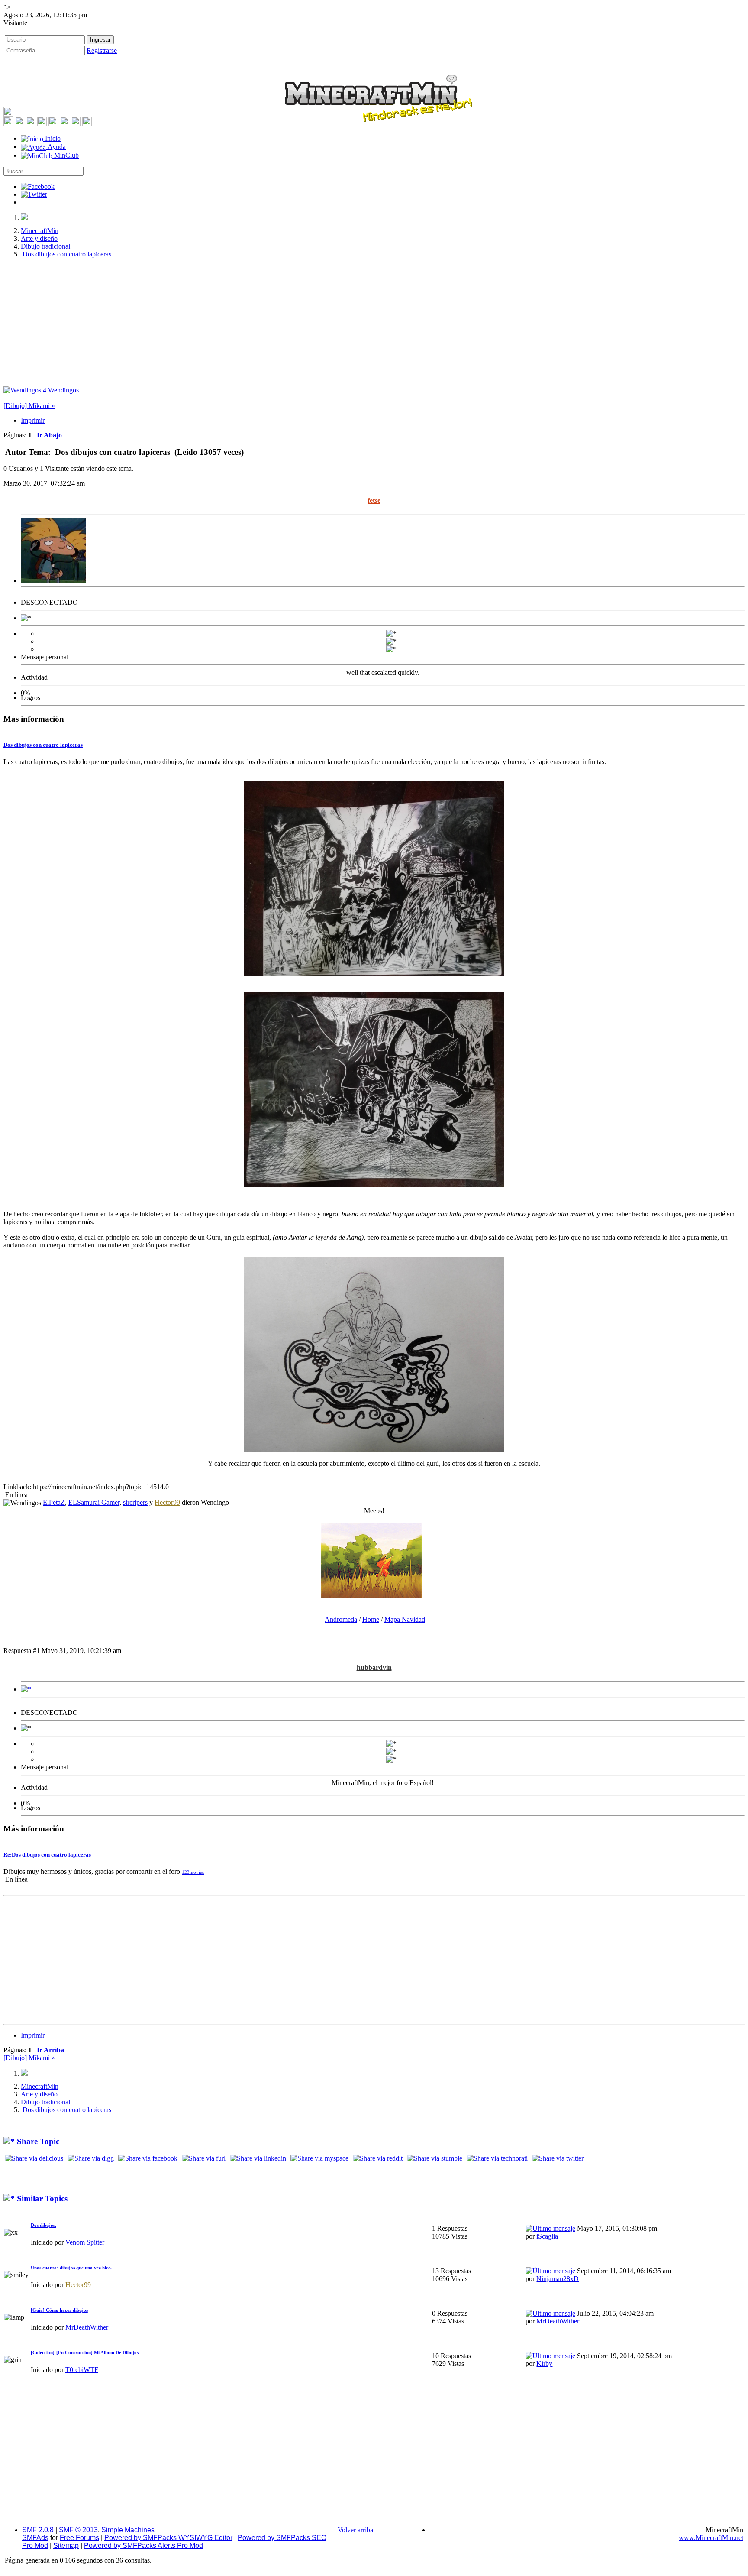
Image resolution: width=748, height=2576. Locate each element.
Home (371, 1619)
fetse (374, 501)
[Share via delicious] (34, 2158)
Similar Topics (41, 2199)
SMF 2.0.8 (38, 2530)
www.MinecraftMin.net (711, 2538)
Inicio (52, 138)
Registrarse (102, 50)
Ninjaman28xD (558, 2279)
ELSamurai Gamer (94, 1502)
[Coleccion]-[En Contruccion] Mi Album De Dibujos (85, 2352)
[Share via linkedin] (258, 2158)
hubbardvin (374, 1667)
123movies (193, 1872)
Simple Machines (128, 2530)
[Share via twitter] (558, 2158)
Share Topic (37, 2141)
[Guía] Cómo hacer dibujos (59, 2310)
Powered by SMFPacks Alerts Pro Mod (143, 2545)
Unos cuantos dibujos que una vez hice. (71, 2268)
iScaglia (547, 2236)
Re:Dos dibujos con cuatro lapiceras (47, 1855)
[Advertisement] (374, 326)
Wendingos (61, 390)
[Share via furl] (204, 2158)
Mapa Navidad (405, 1619)
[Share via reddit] (378, 2158)
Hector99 (167, 1502)
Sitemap (66, 2545)
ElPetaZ (54, 1502)
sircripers (135, 1502)
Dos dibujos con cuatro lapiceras (43, 745)
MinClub (66, 155)
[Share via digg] (91, 2158)
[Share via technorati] (497, 2158)
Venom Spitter (85, 2242)
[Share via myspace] (319, 2158)
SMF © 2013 (78, 2530)
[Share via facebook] (148, 2158)
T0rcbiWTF (82, 2370)
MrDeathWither (87, 2327)
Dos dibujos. (44, 2225)
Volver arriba (355, 2530)
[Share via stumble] (435, 2158)
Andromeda (341, 1619)
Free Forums (79, 2538)
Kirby (544, 2364)
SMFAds (35, 2538)
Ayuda (56, 147)
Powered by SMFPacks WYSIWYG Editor (168, 2538)
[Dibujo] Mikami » (29, 406)
